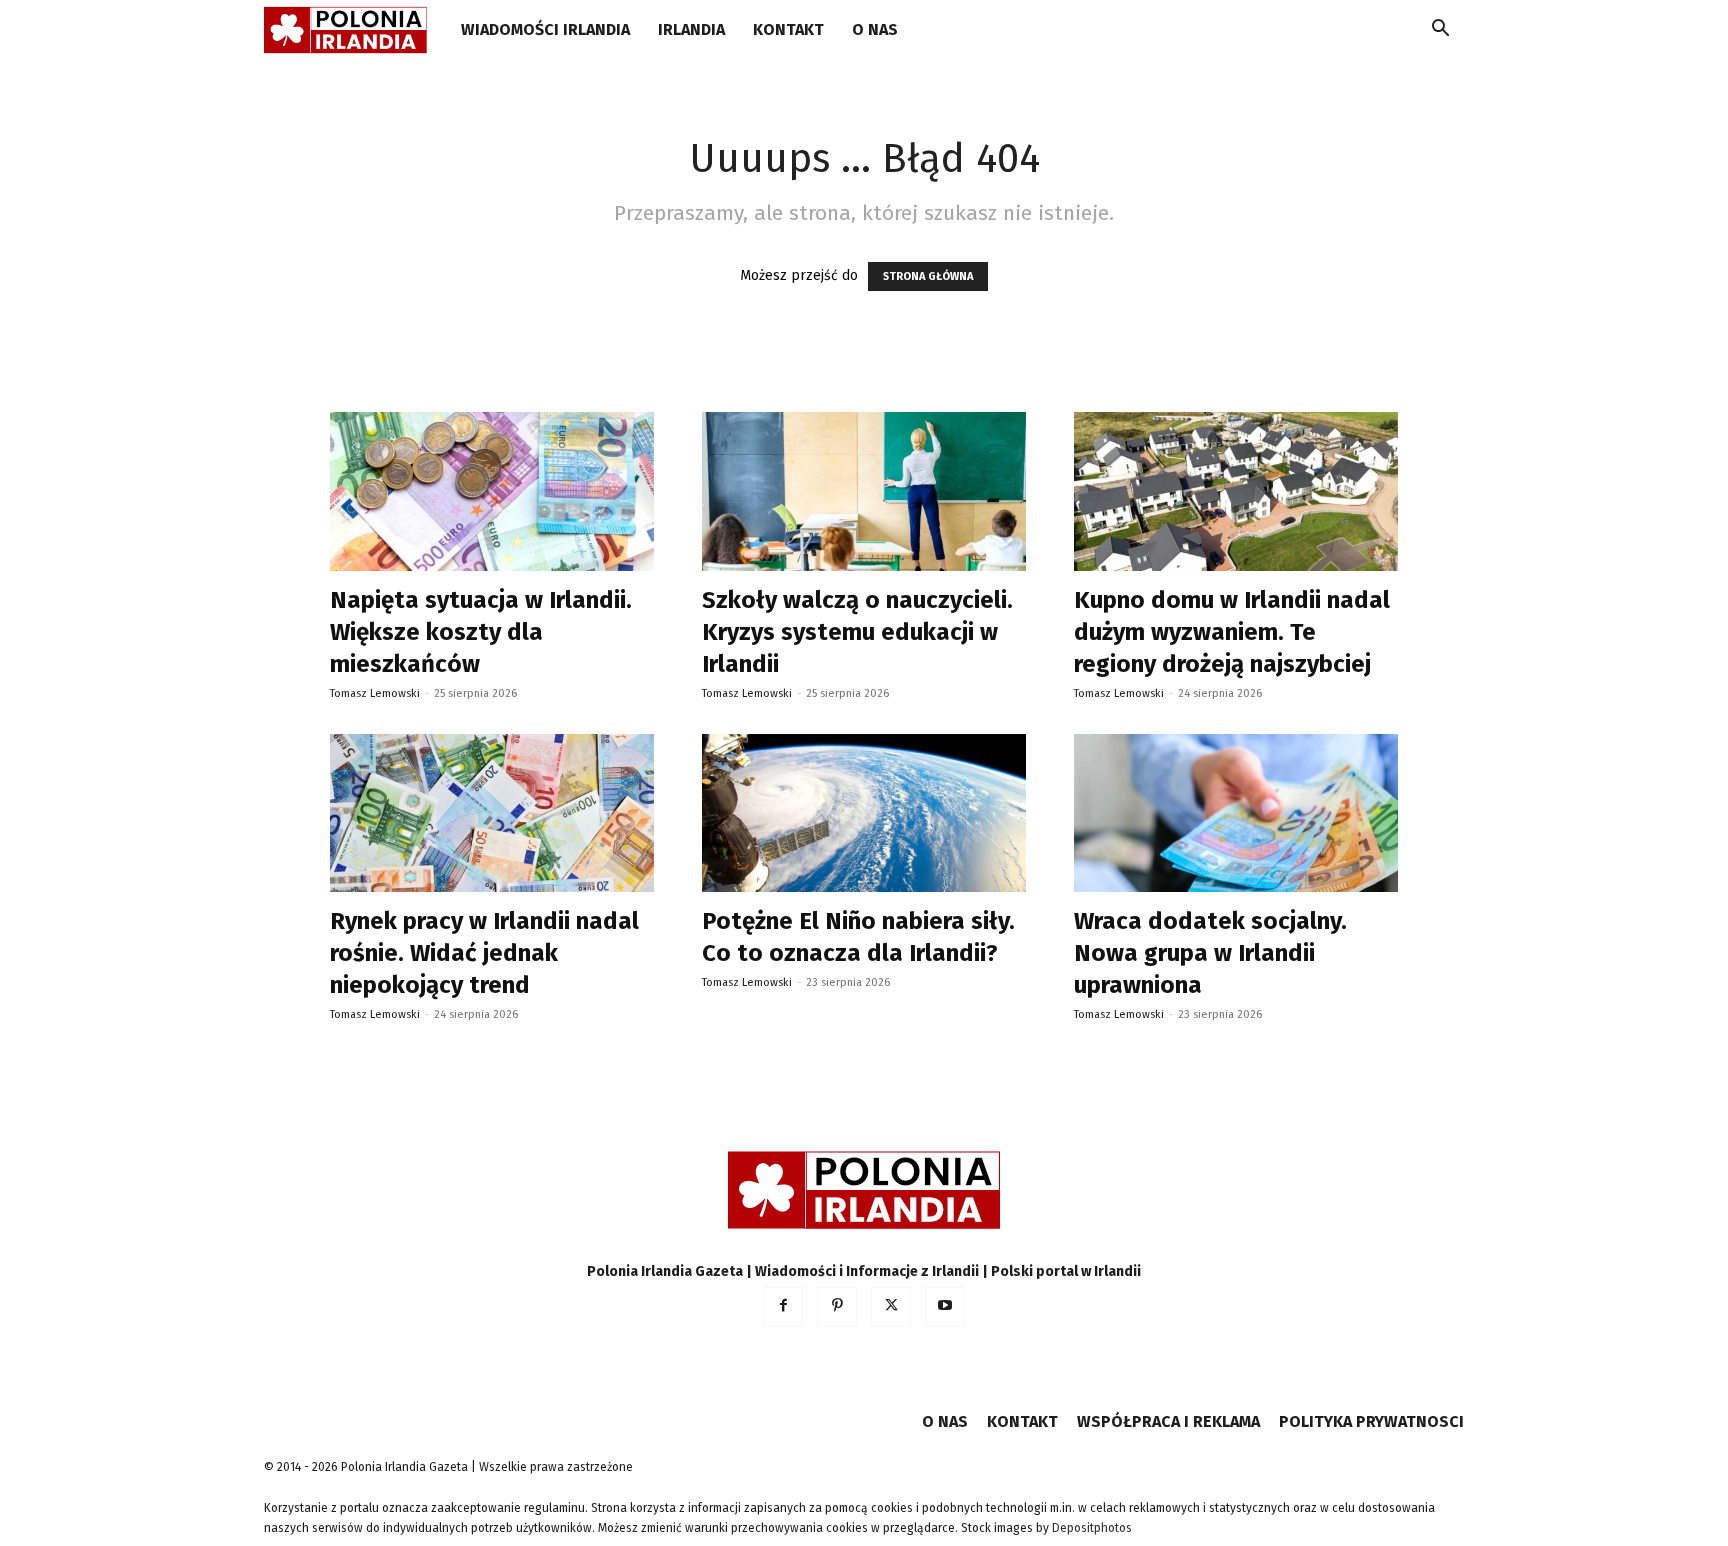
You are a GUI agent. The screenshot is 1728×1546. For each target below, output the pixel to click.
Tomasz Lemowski (375, 693)
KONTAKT (788, 29)
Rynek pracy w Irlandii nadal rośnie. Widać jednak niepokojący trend (484, 953)
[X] (891, 1307)
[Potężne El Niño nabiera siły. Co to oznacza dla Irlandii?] (864, 813)
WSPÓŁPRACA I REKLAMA (1168, 1421)
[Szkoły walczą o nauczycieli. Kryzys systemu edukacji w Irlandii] (864, 491)
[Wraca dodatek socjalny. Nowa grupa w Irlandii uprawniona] (1236, 813)
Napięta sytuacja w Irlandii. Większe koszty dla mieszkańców (481, 632)
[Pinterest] (837, 1307)
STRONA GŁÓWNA (928, 276)
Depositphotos (1092, 1528)
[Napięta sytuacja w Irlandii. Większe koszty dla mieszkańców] (492, 491)
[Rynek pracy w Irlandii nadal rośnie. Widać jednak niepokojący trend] (492, 813)
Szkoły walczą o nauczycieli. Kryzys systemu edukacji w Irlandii (857, 632)
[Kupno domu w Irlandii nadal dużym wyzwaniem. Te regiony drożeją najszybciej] (1236, 491)
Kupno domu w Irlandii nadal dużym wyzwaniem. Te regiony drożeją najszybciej (1232, 632)
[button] (1440, 31)
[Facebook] (783, 1307)
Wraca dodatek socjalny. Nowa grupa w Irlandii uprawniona (1210, 953)
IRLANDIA (691, 29)
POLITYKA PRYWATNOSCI (1371, 1421)
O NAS (875, 29)
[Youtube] (945, 1307)
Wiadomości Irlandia (545, 29)
